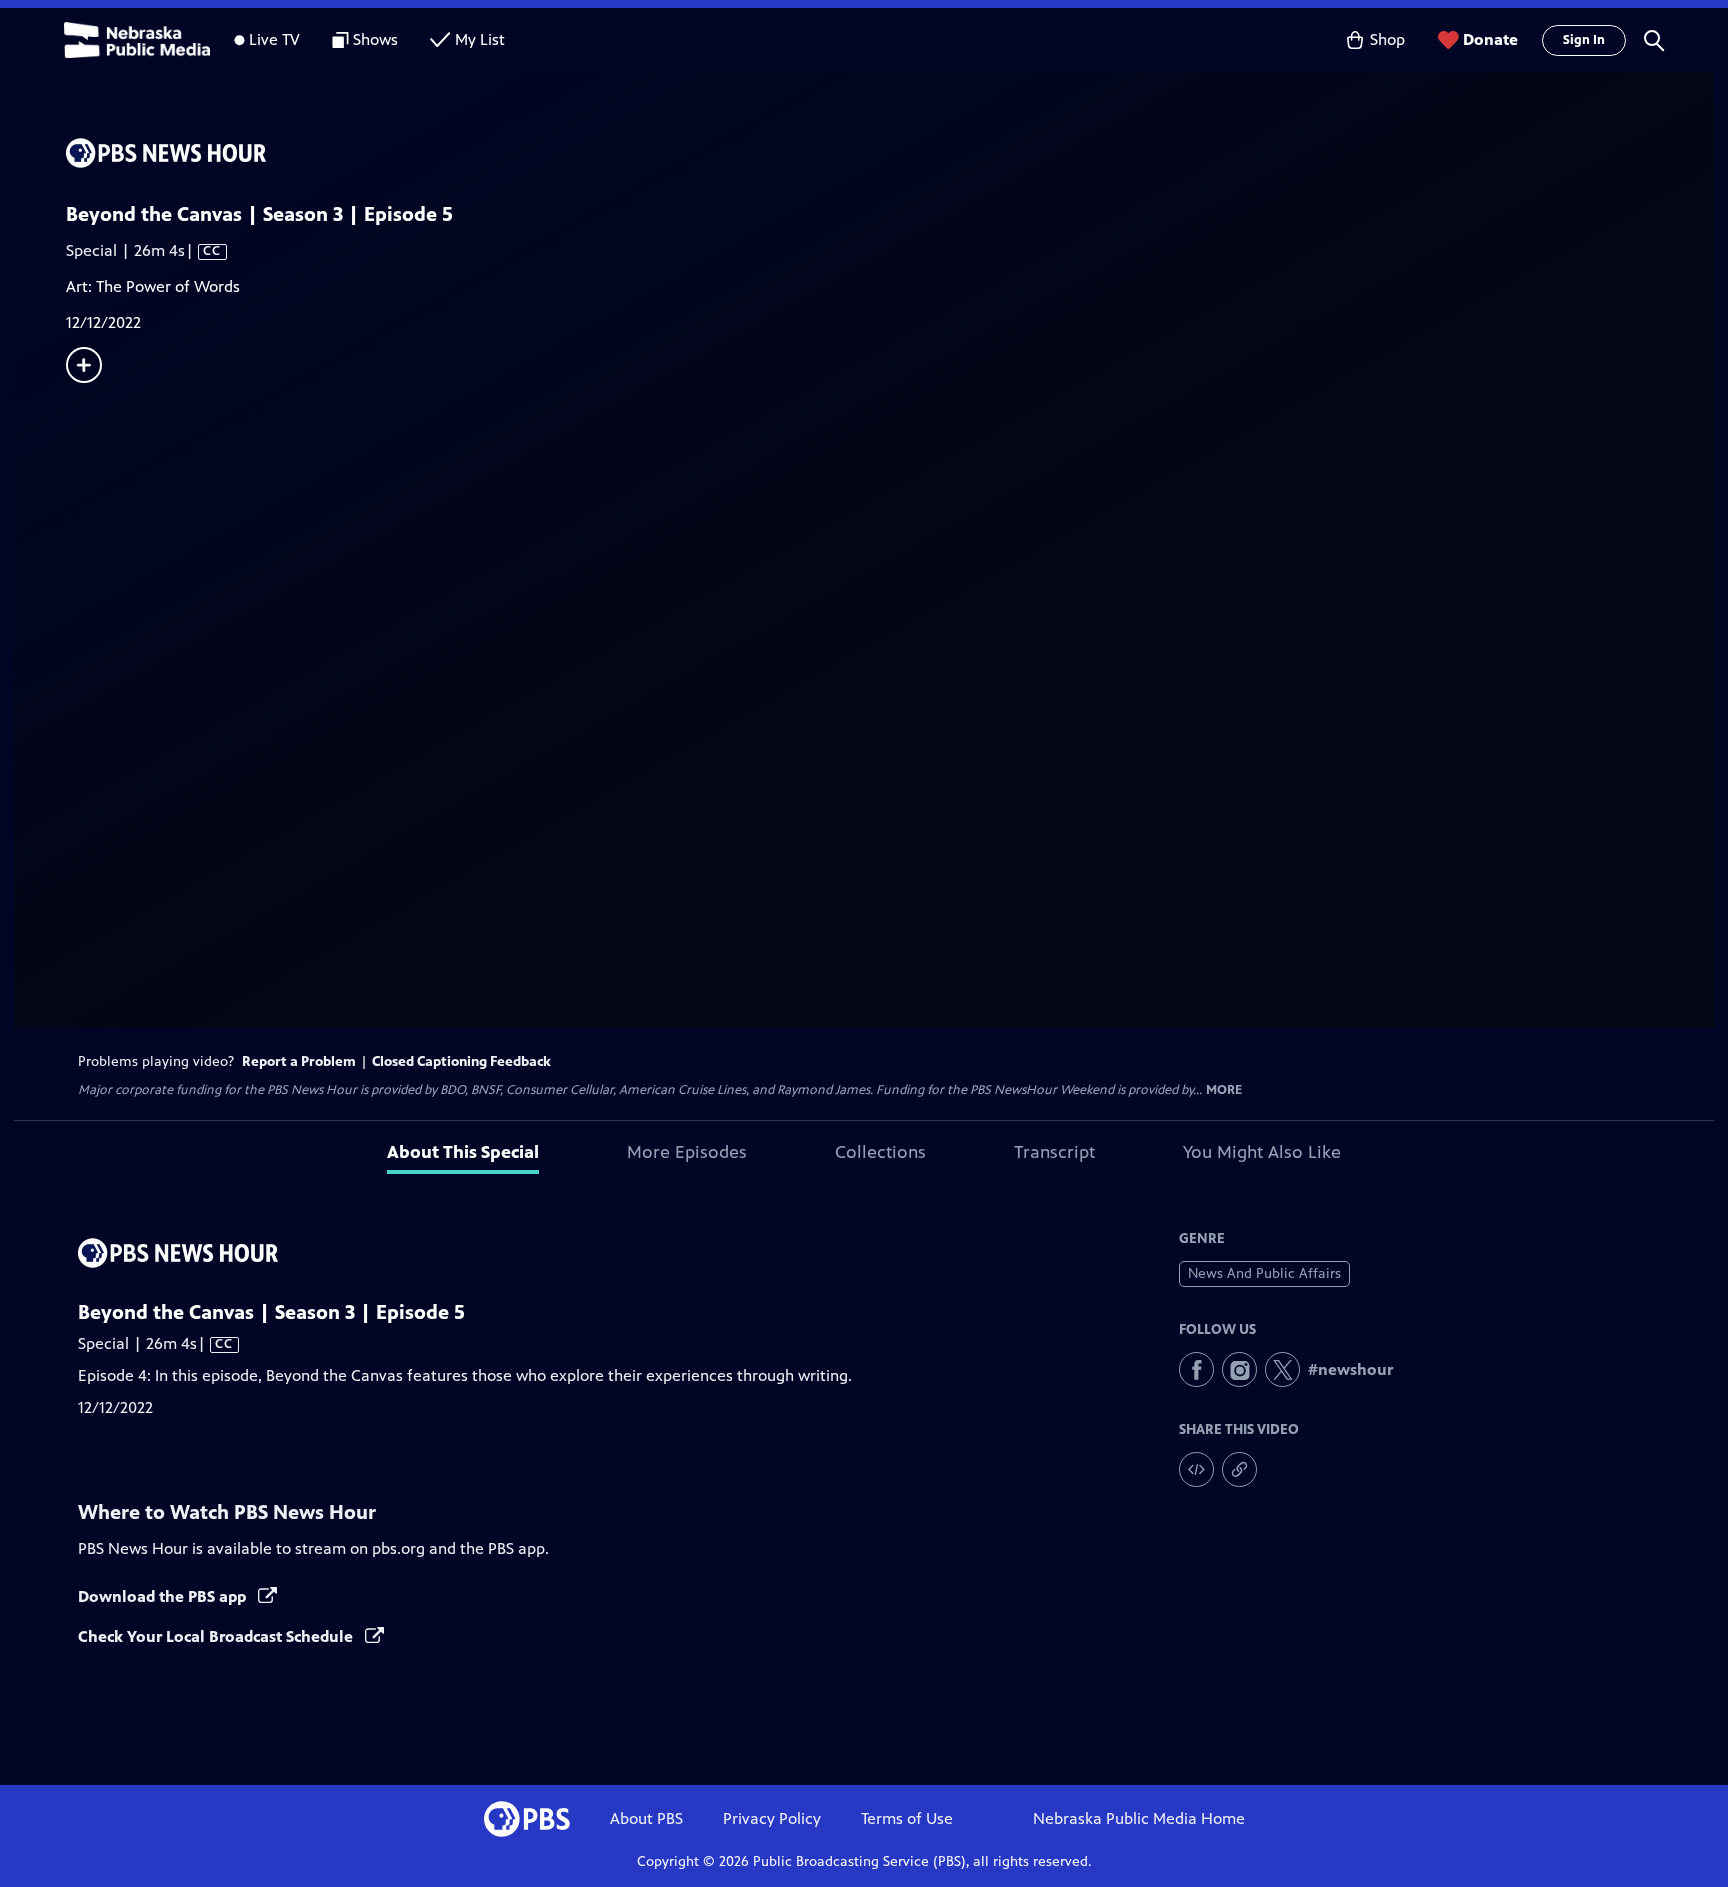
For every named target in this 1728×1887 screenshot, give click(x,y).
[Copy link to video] (1239, 1469)
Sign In (1584, 40)
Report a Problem (299, 1061)
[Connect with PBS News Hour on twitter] (1282, 1369)
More (1224, 1090)
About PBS (646, 1818)
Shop (1387, 39)
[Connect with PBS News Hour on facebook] (1196, 1369)
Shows (375, 39)
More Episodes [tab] (687, 1152)
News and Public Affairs (1264, 1273)
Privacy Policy (772, 1818)
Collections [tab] (880, 1152)
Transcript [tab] (1054, 1152)
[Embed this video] (1196, 1469)
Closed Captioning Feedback (461, 1061)
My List (480, 39)
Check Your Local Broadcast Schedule (217, 1636)
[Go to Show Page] (890, 153)
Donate (1490, 39)
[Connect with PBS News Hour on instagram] (1239, 1369)
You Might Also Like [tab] (1262, 1152)
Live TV (274, 39)
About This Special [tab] (463, 1152)
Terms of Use (907, 1818)
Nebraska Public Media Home (1139, 1818)
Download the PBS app (164, 1596)
